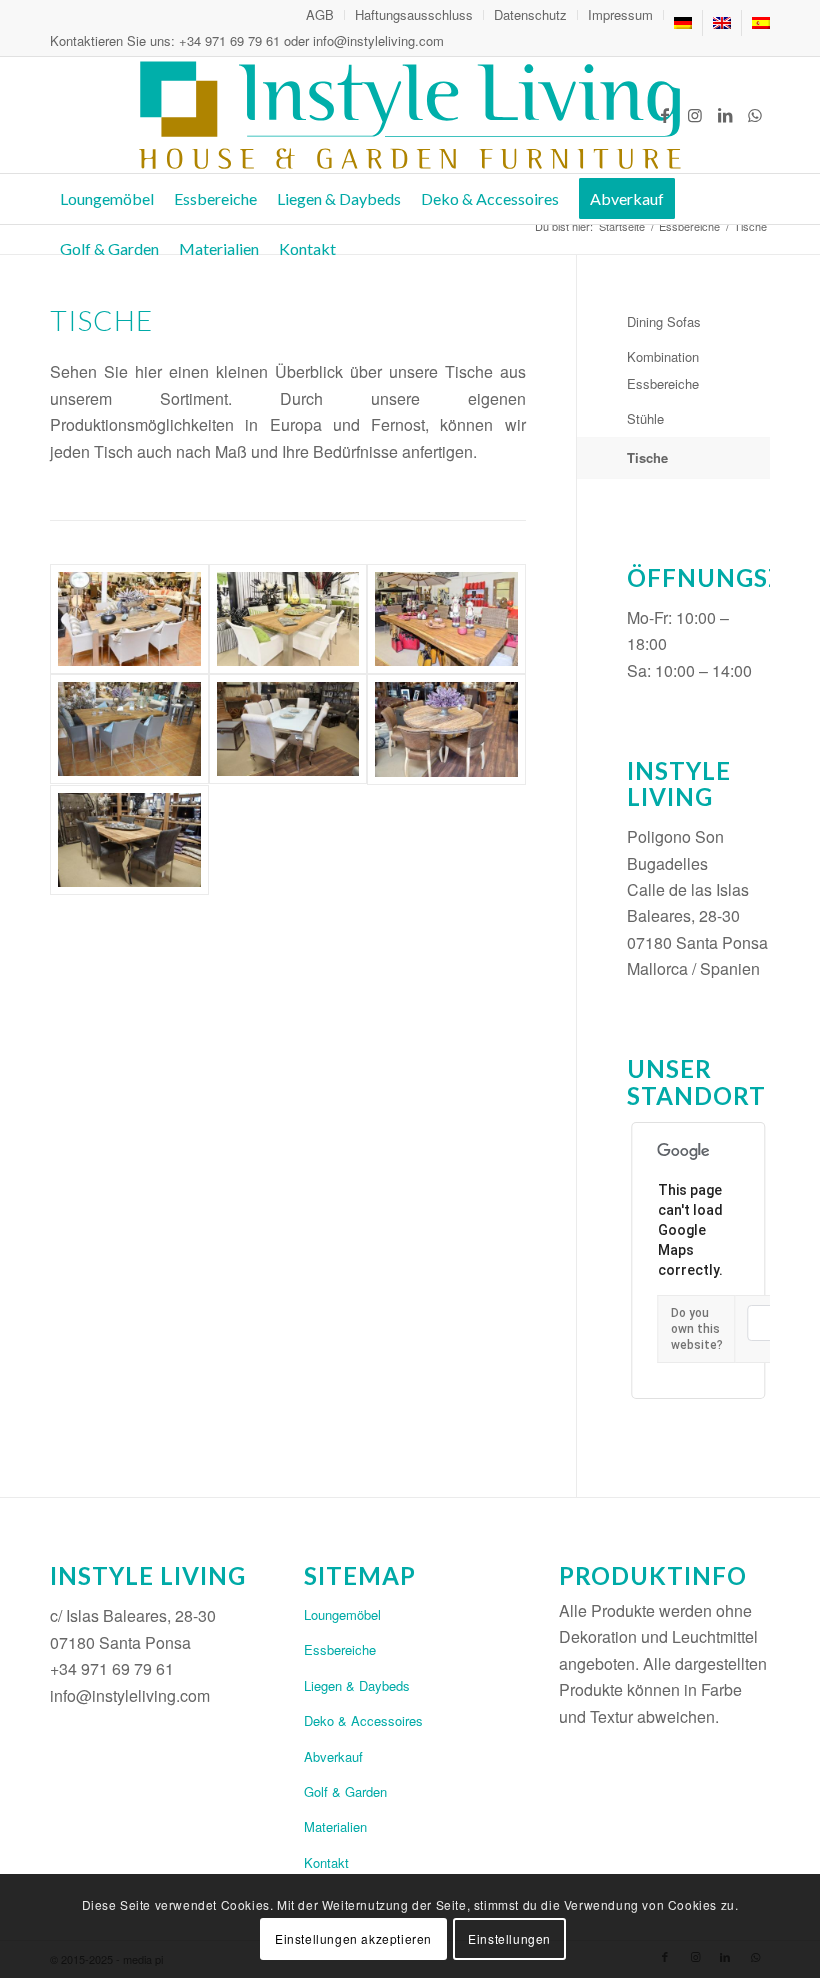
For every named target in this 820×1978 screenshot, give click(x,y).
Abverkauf (333, 1756)
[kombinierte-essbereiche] (446, 729)
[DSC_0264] (288, 729)
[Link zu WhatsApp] (755, 115)
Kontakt (326, 1862)
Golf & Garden (345, 1791)
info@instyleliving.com (378, 40)
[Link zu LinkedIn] (725, 115)
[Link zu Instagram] (695, 115)
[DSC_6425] (446, 619)
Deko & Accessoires (363, 1720)
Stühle (645, 418)
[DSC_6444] (288, 619)
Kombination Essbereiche (663, 369)
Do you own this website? (697, 1329)
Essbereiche (340, 1649)
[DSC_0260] (129, 840)
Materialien (335, 1826)
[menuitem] (320, 15)
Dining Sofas (664, 321)
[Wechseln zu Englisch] (722, 23)
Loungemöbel (342, 1614)
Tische (647, 457)
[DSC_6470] (129, 619)
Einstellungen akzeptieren (353, 1938)
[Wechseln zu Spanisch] (761, 23)
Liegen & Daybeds (357, 1685)
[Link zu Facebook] (665, 115)
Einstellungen (509, 1938)
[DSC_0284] (129, 729)
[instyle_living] (409, 115)
